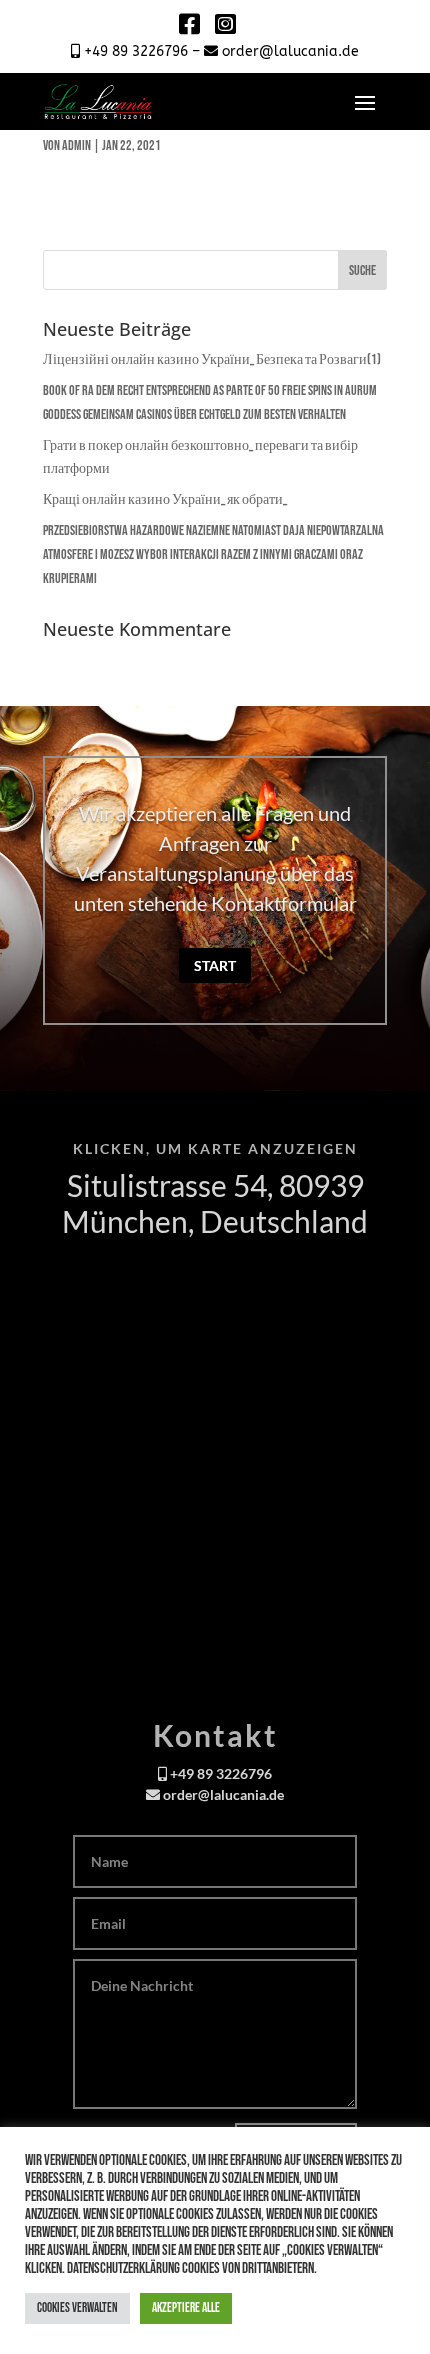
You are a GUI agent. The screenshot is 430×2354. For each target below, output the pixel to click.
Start (215, 965)
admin (76, 145)
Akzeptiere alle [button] (186, 2308)
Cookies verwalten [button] (77, 2308)
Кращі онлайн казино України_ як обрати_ (165, 499)
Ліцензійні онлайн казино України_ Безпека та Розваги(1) (212, 359)
